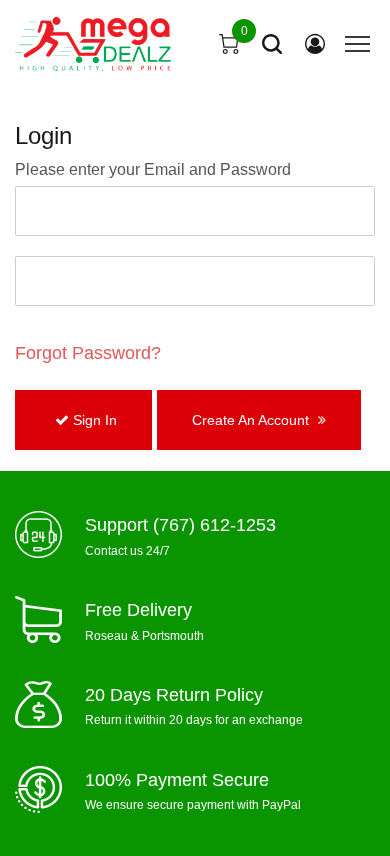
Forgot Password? (88, 353)
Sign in (93, 420)
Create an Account (252, 420)
